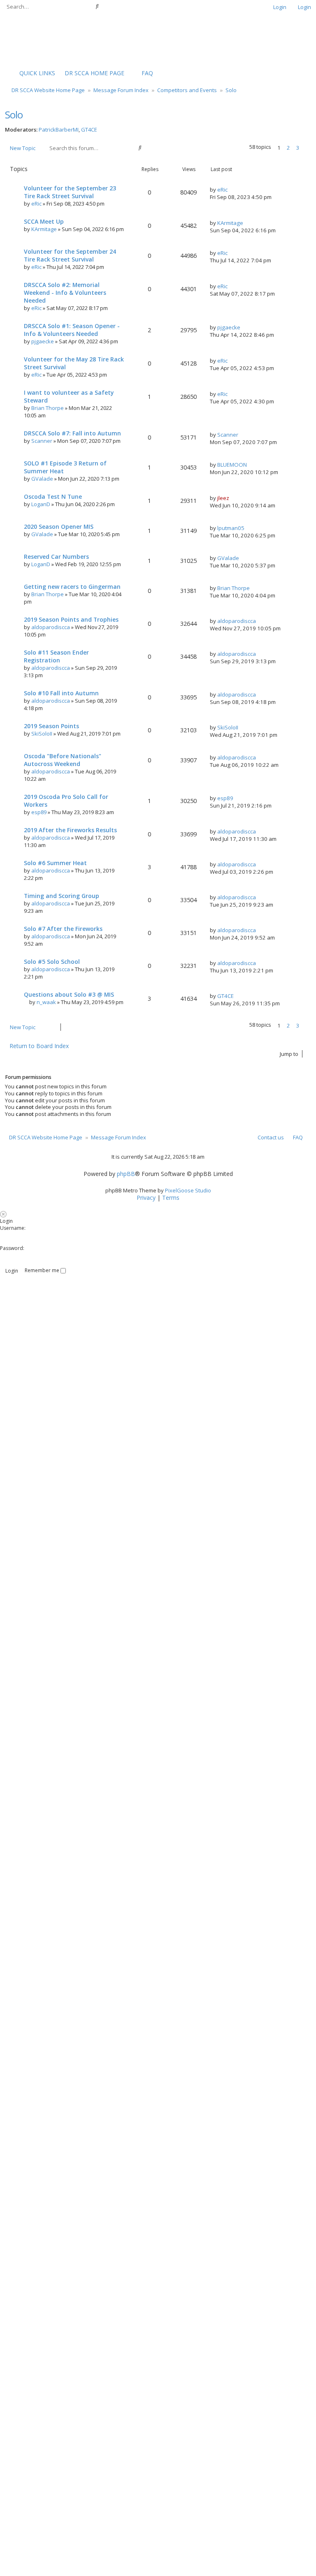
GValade (42, 479)
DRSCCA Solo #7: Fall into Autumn (72, 433)
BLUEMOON (232, 465)
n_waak (46, 1002)
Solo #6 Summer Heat (55, 863)
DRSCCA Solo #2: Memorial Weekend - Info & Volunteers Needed (65, 293)
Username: (13, 1228)
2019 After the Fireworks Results (70, 830)
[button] (307, 148)
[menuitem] (91, 73)
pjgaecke (43, 341)
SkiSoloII (42, 734)
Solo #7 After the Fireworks (63, 929)
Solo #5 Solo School (52, 962)
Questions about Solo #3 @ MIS (69, 994)
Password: (12, 1248)
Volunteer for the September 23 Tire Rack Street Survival (70, 192)
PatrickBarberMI (59, 130)
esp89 (39, 812)
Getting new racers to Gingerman (72, 587)
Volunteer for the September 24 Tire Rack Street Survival (70, 255)
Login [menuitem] (280, 7)
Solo (14, 115)
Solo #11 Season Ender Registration (56, 656)
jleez (223, 498)
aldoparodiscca (51, 627)
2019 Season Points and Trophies (71, 619)
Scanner (42, 441)
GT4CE (89, 130)
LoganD (41, 504)
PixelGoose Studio (188, 1190)
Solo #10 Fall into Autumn (61, 693)
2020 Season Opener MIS (59, 527)
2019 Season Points (51, 726)
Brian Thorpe (48, 408)
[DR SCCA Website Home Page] (31, 39)
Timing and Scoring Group (62, 896)
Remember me (43, 1270)
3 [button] (298, 148)
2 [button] (288, 148)
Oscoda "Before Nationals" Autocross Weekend (63, 760)
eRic (36, 204)
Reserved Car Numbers (56, 557)
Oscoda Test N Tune (53, 496)
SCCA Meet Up (44, 221)
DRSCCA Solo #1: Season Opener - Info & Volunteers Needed (72, 330)
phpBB (126, 1174)
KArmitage (44, 229)
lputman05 (231, 528)
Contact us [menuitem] (271, 1137)
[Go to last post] (231, 190)
